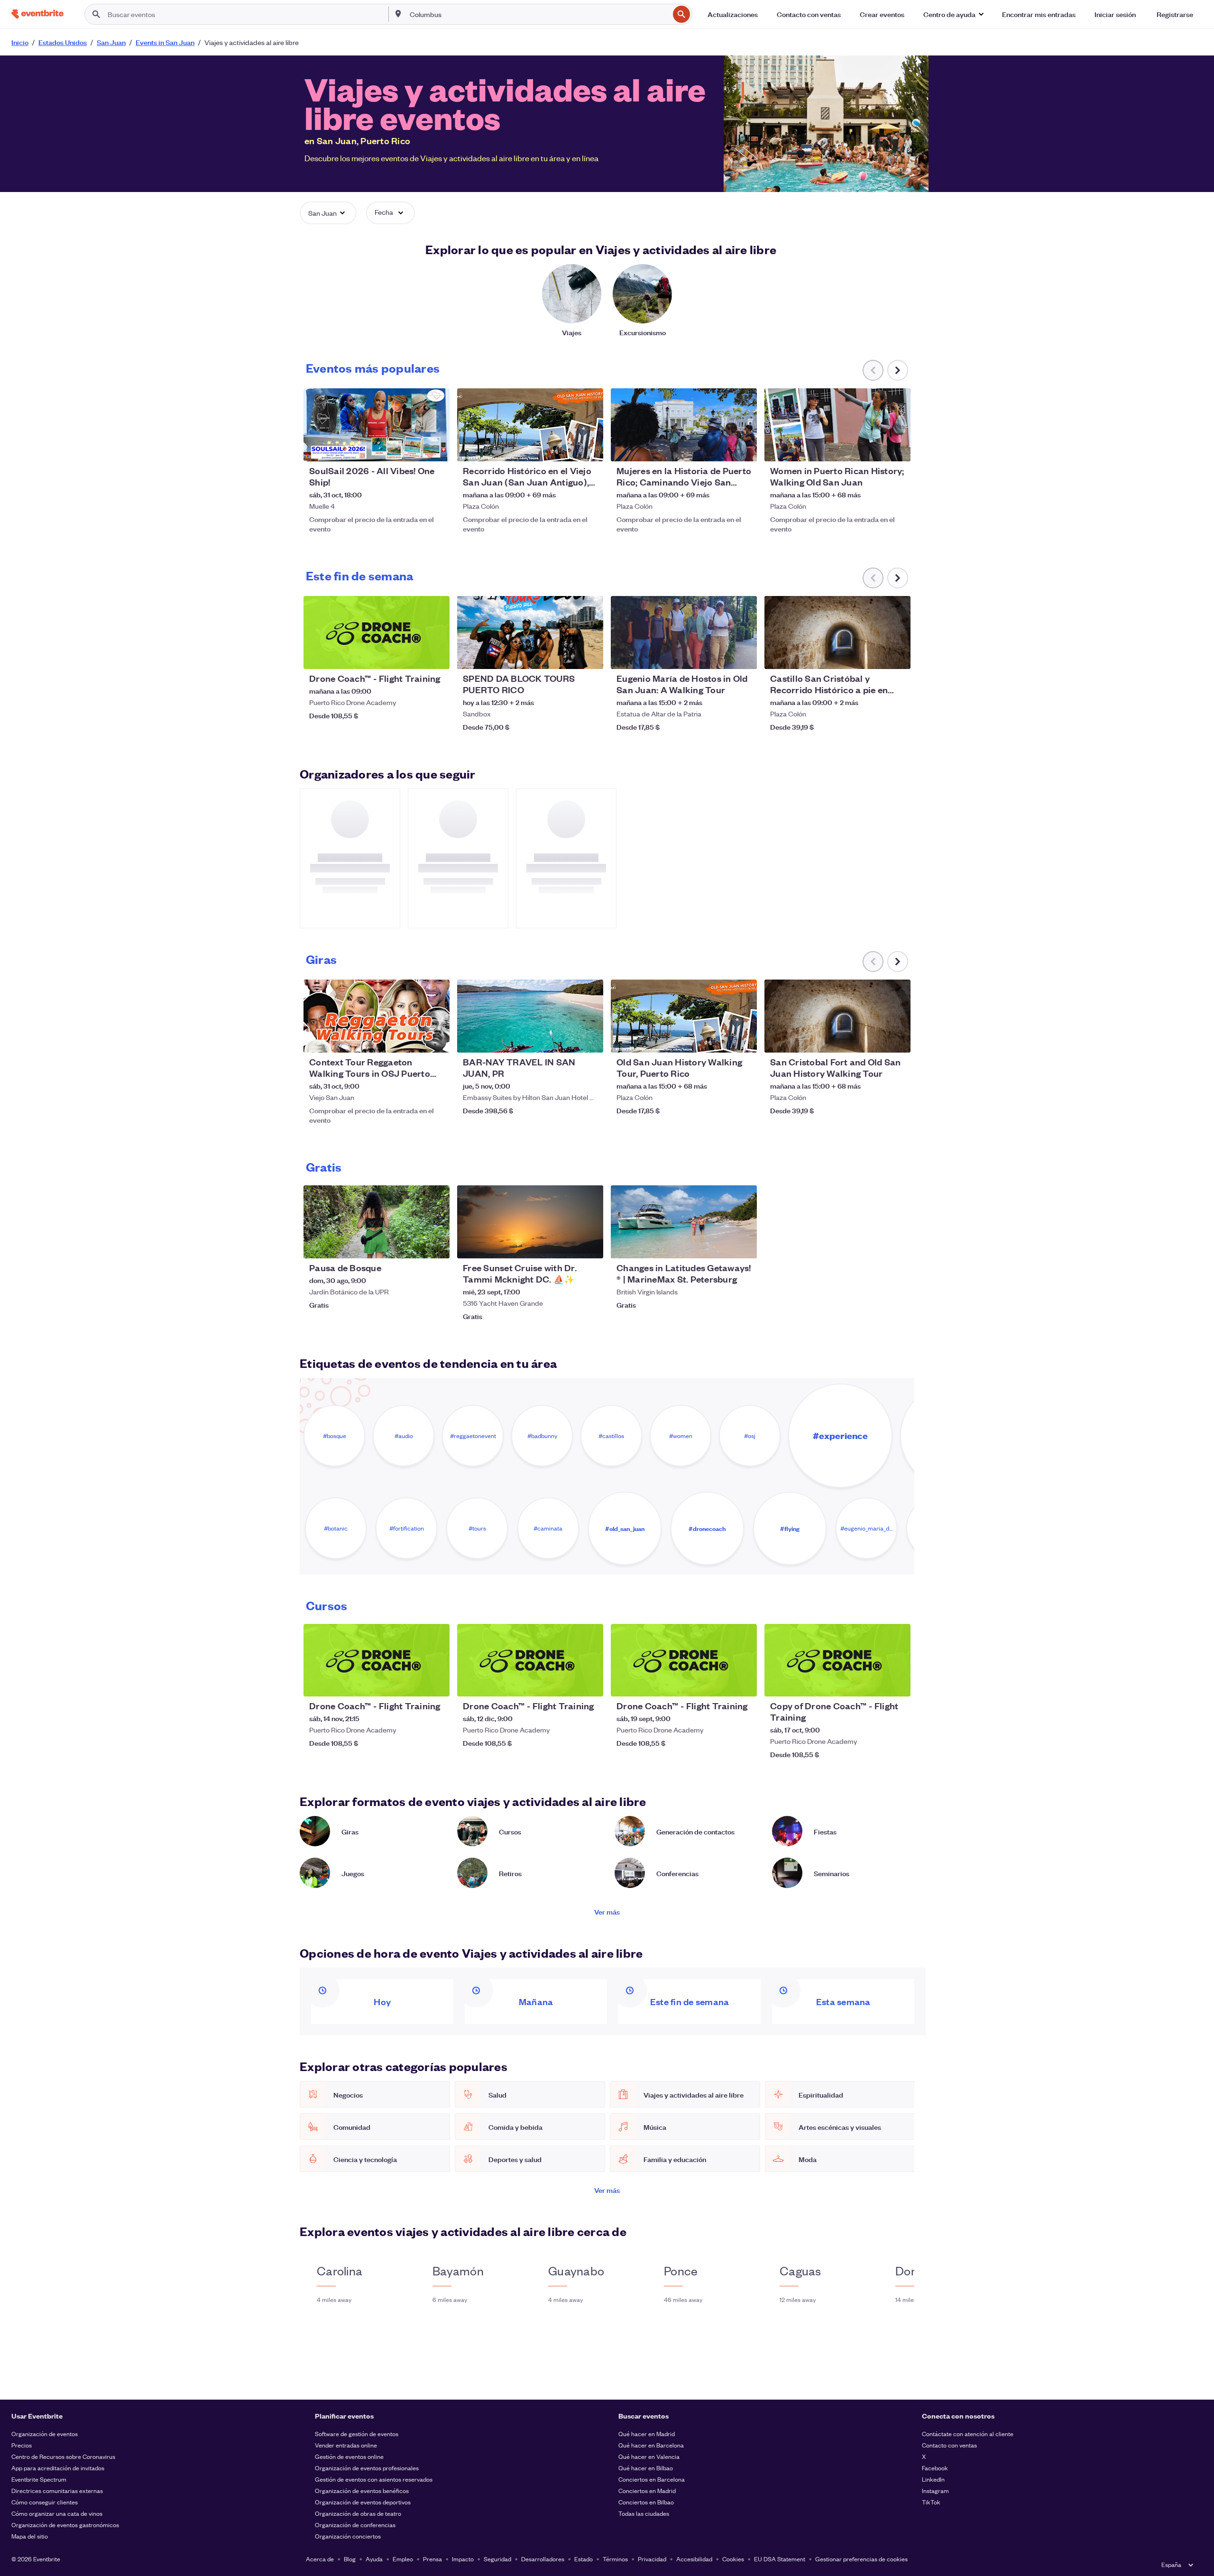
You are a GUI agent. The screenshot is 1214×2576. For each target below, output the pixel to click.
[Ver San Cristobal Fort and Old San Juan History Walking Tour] (837, 1016)
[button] (953, 14)
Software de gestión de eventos (357, 2434)
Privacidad (652, 2559)
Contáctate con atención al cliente (968, 2434)
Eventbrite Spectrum (39, 2479)
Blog (350, 2559)
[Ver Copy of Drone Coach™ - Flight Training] (837, 1660)
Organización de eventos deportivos (363, 2502)
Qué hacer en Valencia (649, 2456)
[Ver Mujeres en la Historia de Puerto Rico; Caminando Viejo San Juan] (684, 425)
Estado (584, 2559)
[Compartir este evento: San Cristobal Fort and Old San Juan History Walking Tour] (897, 1039)
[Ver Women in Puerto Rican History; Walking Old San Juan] (837, 425)
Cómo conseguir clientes (45, 2502)
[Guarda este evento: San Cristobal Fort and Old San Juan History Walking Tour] (874, 1039)
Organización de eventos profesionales (367, 2468)
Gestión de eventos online (349, 2456)
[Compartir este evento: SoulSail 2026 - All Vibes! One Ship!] (436, 448)
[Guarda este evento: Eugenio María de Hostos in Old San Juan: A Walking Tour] (721, 656)
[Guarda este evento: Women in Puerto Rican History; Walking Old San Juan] (874, 448)
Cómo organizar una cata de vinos (57, 2513)
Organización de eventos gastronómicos (65, 2525)
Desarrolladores (543, 2559)
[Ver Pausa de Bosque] (377, 1222)
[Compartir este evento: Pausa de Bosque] (436, 1245)
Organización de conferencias (355, 2525)
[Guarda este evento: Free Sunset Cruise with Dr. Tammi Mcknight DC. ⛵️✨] (567, 1245)
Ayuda (374, 2559)
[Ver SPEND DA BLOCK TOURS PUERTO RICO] (530, 633)
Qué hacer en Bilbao (646, 2468)
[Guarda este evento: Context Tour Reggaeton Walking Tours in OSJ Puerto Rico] (414, 1039)
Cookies (733, 2559)
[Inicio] (37, 14)
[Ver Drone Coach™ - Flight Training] (377, 633)
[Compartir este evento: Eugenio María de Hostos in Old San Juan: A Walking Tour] (744, 656)
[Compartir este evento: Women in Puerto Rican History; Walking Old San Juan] (897, 448)
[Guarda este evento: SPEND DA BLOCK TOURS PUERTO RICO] (567, 656)
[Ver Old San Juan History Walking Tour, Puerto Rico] (684, 1016)
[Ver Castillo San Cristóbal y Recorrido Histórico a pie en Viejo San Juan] (837, 633)
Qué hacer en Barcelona (651, 2445)
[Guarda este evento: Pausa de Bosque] (414, 1245)
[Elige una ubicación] (398, 14)
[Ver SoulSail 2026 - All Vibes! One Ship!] (377, 425)
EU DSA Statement (780, 2559)
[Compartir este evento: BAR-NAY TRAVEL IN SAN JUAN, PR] (590, 1039)
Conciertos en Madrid (647, 2490)
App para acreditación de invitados (58, 2468)
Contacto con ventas (949, 2445)
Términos (615, 2559)
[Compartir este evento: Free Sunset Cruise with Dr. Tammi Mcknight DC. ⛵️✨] (590, 1245)
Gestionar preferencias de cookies (861, 2559)
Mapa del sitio (30, 2536)
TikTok (931, 2502)
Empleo (403, 2559)
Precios (22, 2445)
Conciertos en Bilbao (646, 2502)
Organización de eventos (45, 2434)
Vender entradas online (346, 2445)
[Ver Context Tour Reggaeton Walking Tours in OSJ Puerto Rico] (377, 1016)
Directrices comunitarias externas (57, 2490)
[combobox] (538, 14)
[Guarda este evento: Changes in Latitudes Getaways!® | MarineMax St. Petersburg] (721, 1245)
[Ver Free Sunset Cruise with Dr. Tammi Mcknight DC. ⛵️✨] (530, 1222)
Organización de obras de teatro (358, 2513)
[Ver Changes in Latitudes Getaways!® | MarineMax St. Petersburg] (684, 1222)
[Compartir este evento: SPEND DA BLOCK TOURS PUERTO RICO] (590, 656)
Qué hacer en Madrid (647, 2434)
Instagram (935, 2490)
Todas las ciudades (644, 2513)
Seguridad (497, 2559)
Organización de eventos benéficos (362, 2490)
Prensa (432, 2559)
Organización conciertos (348, 2536)
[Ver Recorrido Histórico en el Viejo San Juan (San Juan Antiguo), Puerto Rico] (530, 425)
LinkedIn (933, 2479)
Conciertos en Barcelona (652, 2479)
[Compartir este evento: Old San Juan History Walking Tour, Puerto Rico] (744, 1039)
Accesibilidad (694, 2559)
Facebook (935, 2468)
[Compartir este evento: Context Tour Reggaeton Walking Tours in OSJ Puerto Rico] (436, 1039)
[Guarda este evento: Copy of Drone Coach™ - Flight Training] (874, 1683)
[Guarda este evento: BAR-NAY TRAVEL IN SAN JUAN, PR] (567, 1039)
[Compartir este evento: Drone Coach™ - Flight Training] (436, 656)
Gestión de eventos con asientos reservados (374, 2479)
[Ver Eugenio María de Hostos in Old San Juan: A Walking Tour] (684, 633)
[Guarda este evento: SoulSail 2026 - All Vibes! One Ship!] (414, 448)
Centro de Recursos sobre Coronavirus (63, 2456)
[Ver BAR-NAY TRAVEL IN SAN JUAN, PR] (530, 1016)
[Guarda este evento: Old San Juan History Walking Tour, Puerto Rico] (721, 1039)
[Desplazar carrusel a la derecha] (898, 370)
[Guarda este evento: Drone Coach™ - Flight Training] (414, 656)
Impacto (463, 2559)
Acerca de (320, 2559)
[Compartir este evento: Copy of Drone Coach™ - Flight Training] (897, 1683)
